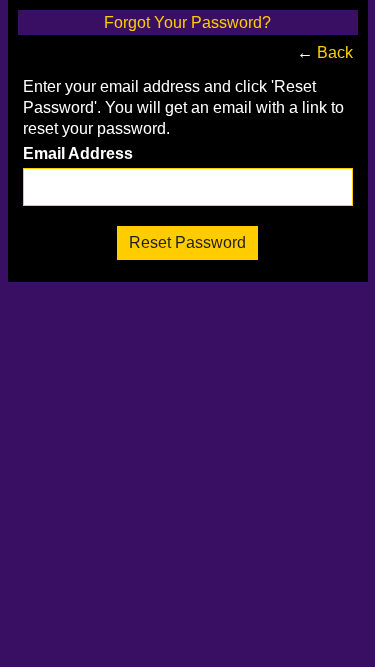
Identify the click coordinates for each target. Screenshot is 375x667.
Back (335, 52)
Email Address (78, 154)
